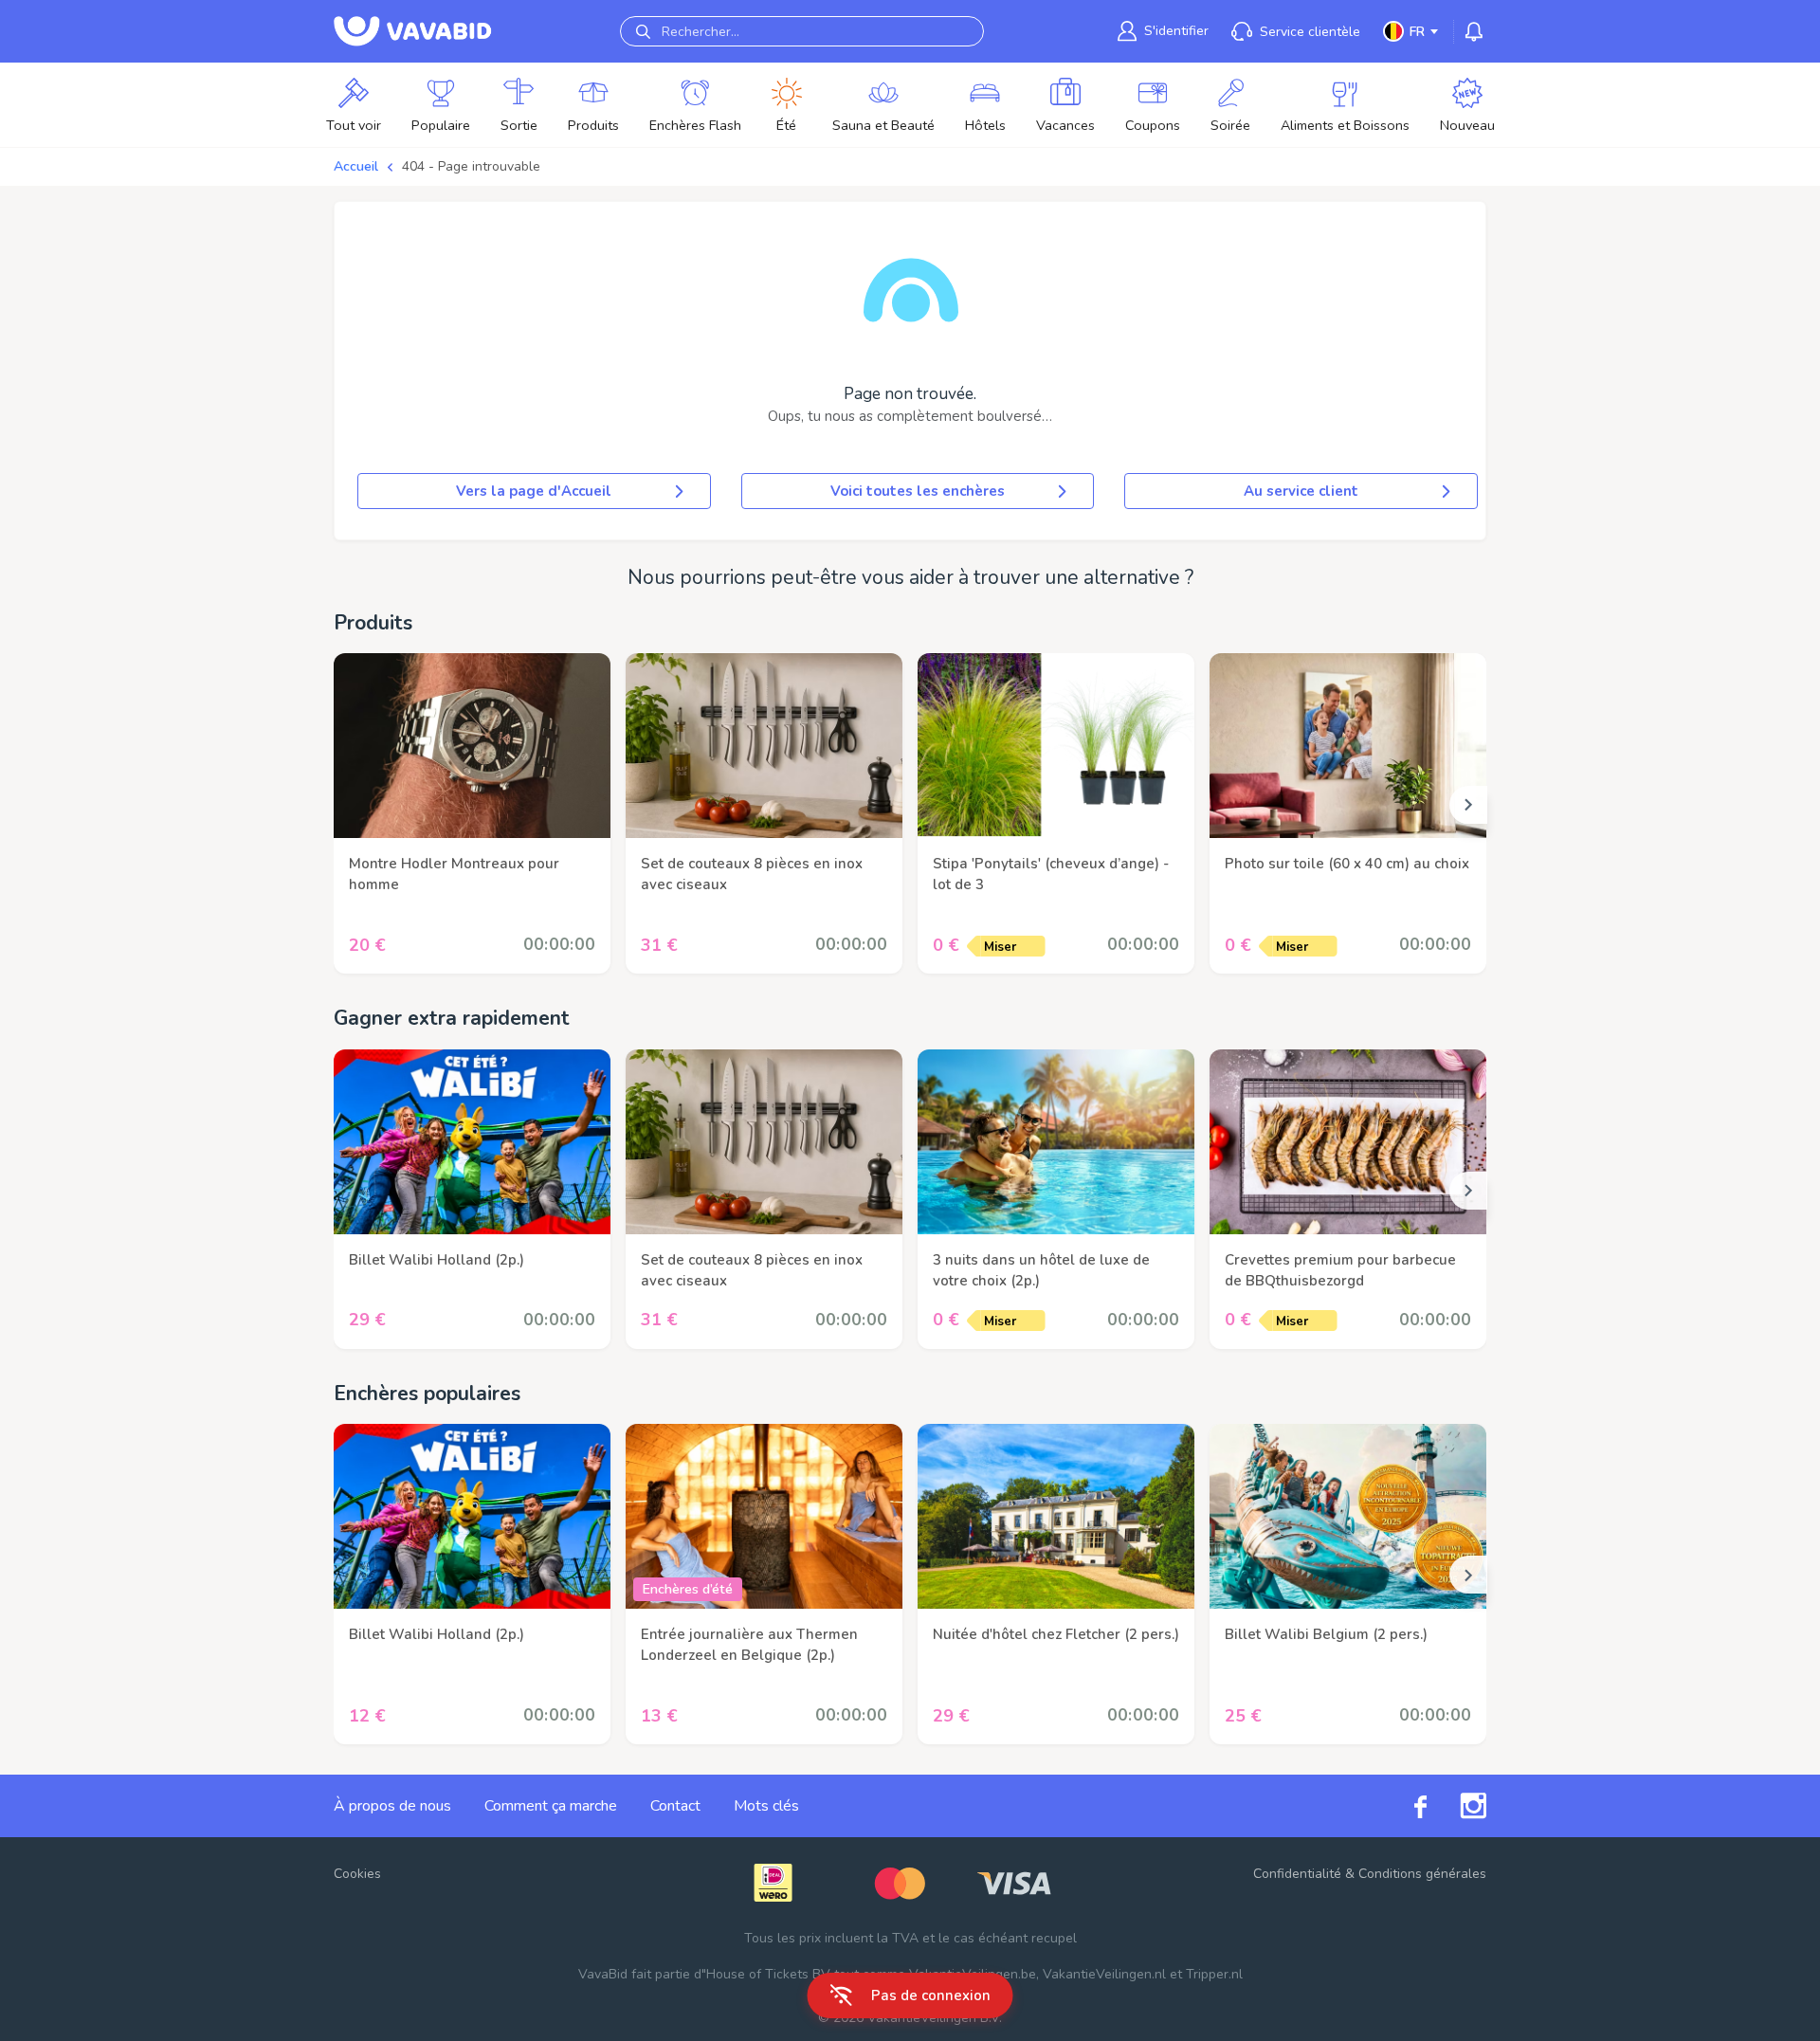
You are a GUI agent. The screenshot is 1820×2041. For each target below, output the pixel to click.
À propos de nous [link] (392, 1806)
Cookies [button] (357, 1874)
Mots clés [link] (766, 1806)
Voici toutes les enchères (918, 491)
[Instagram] (1456, 1806)
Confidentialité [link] (1297, 1874)
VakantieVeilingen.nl (1104, 1974)
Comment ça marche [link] (551, 1806)
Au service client (1301, 491)
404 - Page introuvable (471, 166)
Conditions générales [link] (1422, 1874)
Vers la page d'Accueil (534, 491)
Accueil (356, 166)
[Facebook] (1404, 1806)
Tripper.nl (1214, 1974)
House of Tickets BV (768, 1974)
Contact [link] (675, 1806)
